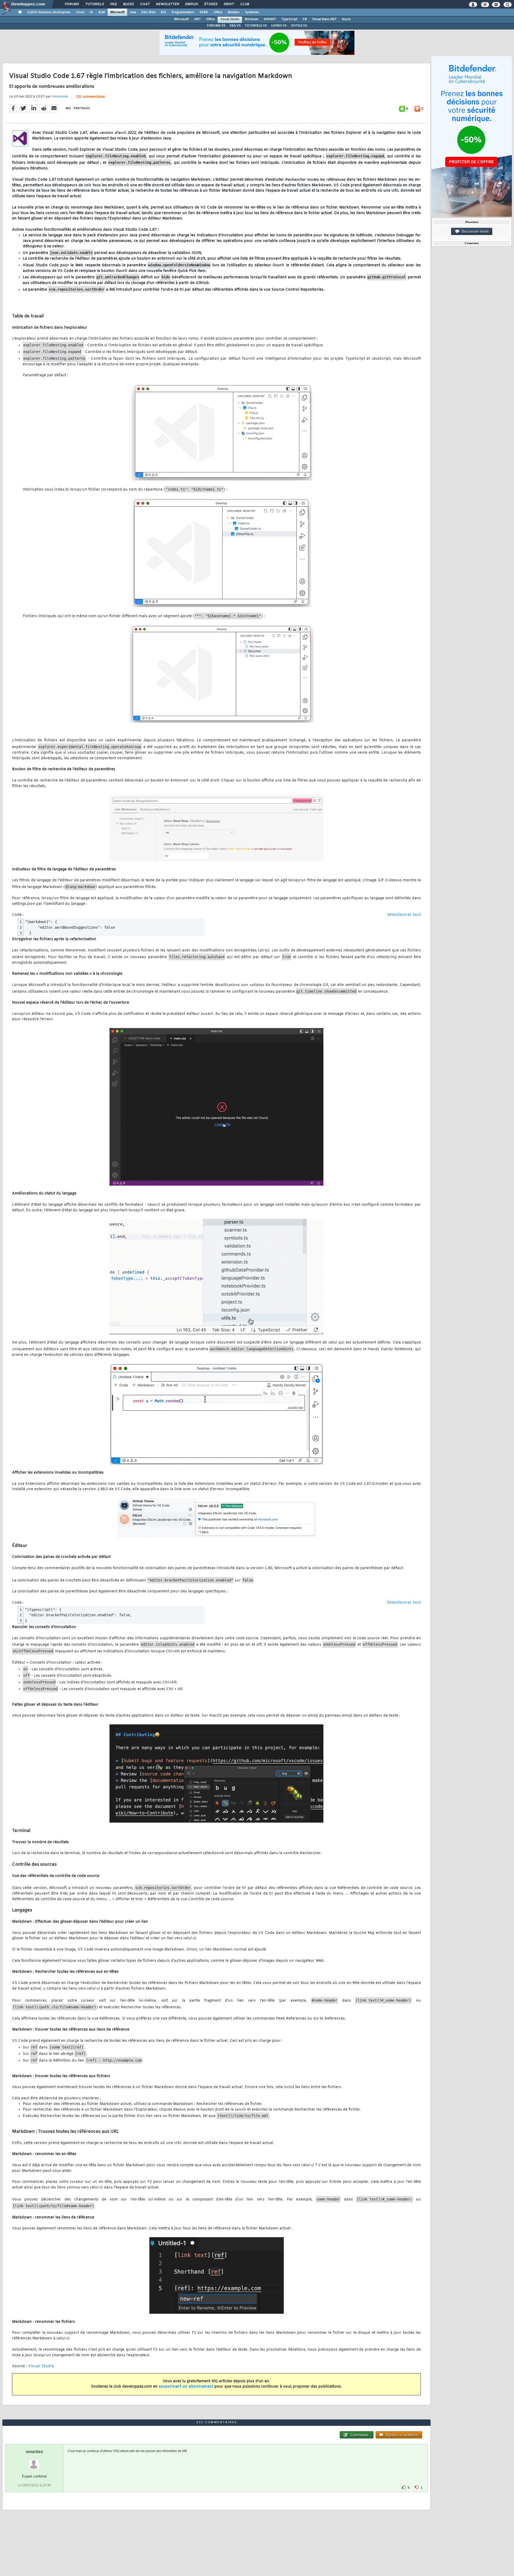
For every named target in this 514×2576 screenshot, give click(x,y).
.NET (197, 19)
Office (218, 12)
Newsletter (167, 4)
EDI (164, 12)
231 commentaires (90, 97)
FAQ (113, 4)
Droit (229, 4)
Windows (252, 19)
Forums (72, 4)
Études (211, 4)
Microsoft (117, 12)
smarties (34, 2452)
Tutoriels (94, 4)
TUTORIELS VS (256, 26)
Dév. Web (148, 12)
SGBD (204, 12)
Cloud (80, 12)
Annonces (60, 97)
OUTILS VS (299, 26)
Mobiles (234, 12)
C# (305, 19)
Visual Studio (230, 19)
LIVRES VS (279, 26)
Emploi (191, 4)
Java (133, 12)
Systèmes (252, 12)
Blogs (128, 4)
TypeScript (289, 19)
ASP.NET (270, 19)
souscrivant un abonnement (186, 2387)
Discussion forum (474, 231)
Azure (346, 19)
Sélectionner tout (404, 915)
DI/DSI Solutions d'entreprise (49, 12)
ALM (102, 12)
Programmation (183, 12)
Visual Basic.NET (324, 19)
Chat (145, 4)
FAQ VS (235, 26)
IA (91, 12)
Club (244, 4)
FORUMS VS (216, 26)
